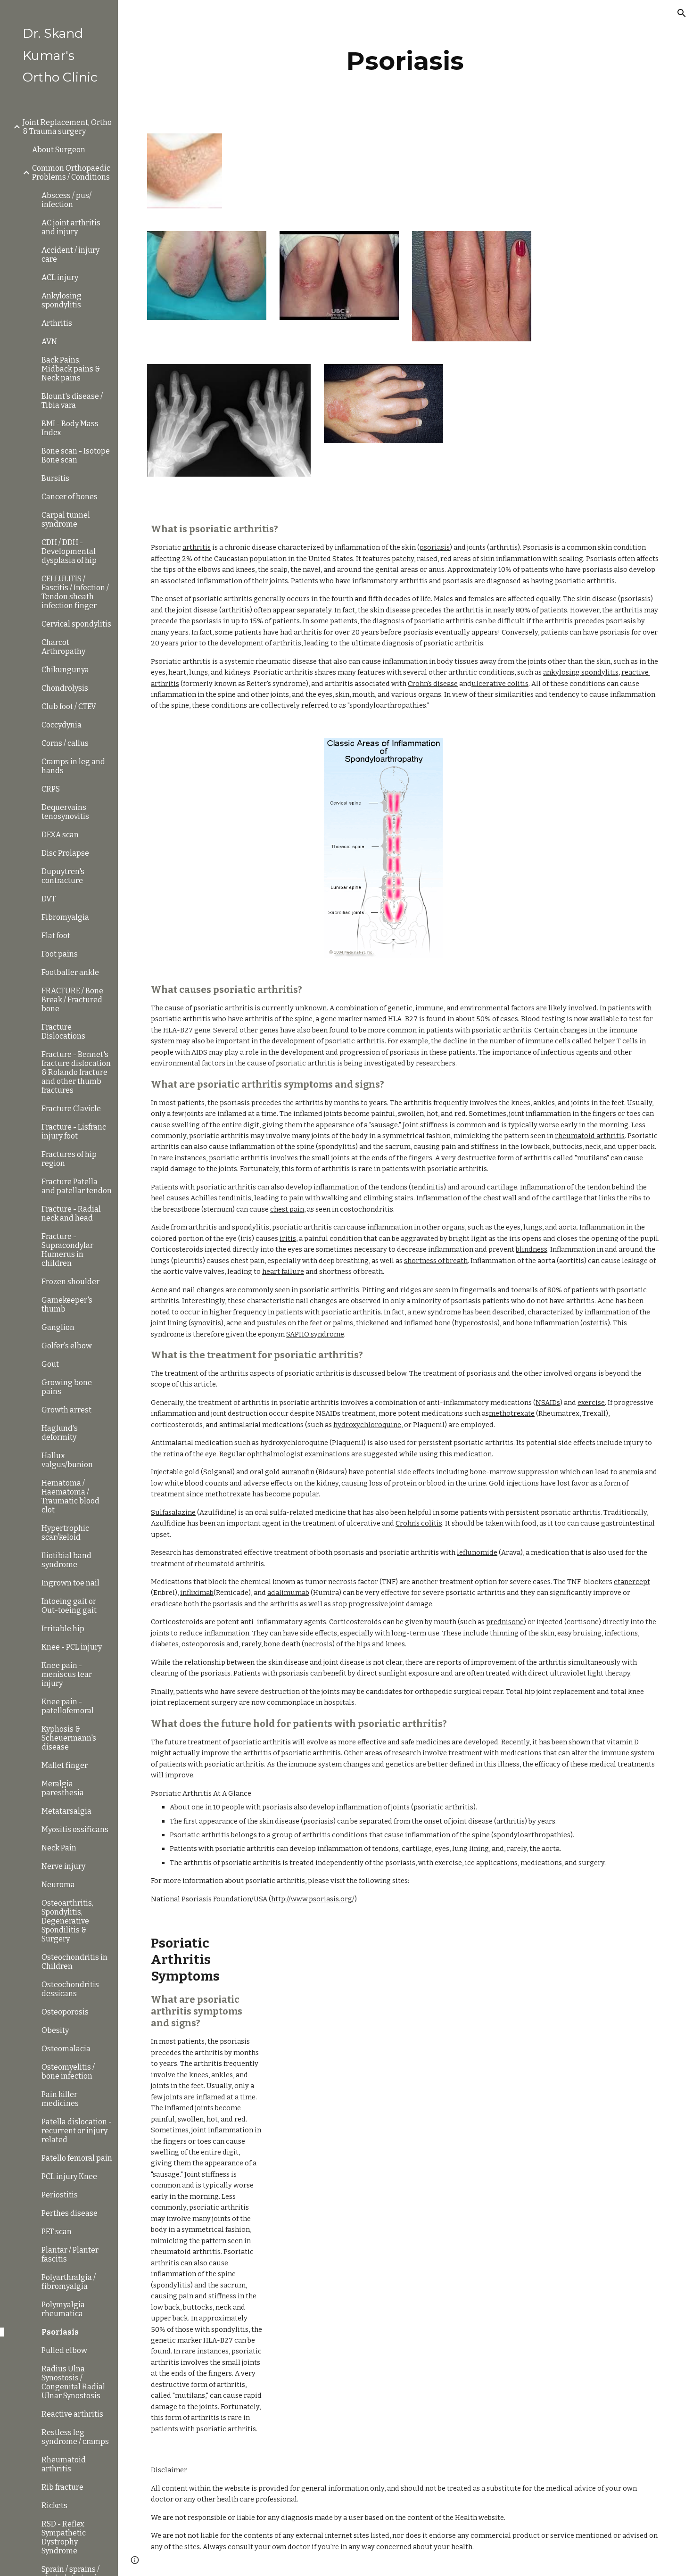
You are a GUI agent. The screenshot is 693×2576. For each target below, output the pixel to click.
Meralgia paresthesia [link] (63, 1788)
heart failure (283, 1271)
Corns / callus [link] (65, 743)
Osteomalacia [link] (66, 2049)
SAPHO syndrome (315, 1334)
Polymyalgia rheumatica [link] (63, 2309)
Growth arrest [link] (66, 1410)
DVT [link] (49, 899)
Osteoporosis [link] (65, 2012)
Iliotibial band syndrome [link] (66, 1560)
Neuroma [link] (58, 1885)
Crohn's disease (433, 684)
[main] (405, 61)
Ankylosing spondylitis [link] (62, 300)
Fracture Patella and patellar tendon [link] (77, 1186)
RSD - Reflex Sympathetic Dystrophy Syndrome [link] (64, 2537)
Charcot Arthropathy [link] (63, 647)
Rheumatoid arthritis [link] (64, 2464)
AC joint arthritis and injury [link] (71, 227)
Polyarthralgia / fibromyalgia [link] (69, 2282)
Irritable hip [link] (63, 1629)
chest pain (287, 1209)
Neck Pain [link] (59, 1848)
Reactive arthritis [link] (72, 2414)
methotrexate (512, 1413)
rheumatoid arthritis (590, 1136)
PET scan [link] (57, 2232)
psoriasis (435, 547)
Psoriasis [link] (60, 2332)
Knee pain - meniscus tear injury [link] (67, 1674)
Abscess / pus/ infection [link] (66, 200)
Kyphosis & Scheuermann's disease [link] (69, 1738)
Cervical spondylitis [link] (76, 624)
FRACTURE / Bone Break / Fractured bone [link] (72, 1000)
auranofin (298, 1472)
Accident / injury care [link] (70, 255)
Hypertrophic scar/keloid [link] (65, 1533)
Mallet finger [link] (65, 1765)
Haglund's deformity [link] (60, 1433)
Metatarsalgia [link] (66, 1811)
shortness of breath (436, 1261)
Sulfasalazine (173, 1512)
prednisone (505, 1622)
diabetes (165, 1644)
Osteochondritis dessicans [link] (70, 1989)
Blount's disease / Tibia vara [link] (72, 401)
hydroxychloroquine (367, 1425)
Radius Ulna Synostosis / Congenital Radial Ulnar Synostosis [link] (73, 2382)
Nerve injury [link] (63, 1866)
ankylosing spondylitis (581, 672)
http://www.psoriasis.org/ (313, 1899)
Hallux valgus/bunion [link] (67, 1460)
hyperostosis (476, 1323)
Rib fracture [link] (62, 2487)
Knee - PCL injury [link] (72, 1647)
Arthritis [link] (57, 323)
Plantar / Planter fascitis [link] (70, 2254)
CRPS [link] (51, 789)
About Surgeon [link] (59, 150)
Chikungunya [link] (65, 670)
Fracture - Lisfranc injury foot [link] (74, 1131)
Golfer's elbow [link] (67, 1346)
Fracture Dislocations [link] (63, 1032)
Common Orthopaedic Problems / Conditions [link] (71, 173)
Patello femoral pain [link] (77, 2158)
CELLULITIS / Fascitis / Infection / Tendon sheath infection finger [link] (75, 592)
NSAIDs (548, 1403)
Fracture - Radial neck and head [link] (71, 1214)
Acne (159, 1290)
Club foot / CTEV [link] (69, 706)
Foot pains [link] (60, 954)
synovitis (206, 1323)
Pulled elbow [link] (64, 2350)
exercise (591, 1403)
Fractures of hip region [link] (69, 1159)
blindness (532, 1249)
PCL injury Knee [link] (69, 2176)
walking (336, 1198)
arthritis (197, 547)
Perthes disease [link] (70, 2213)
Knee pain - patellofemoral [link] (68, 1706)
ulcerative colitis (500, 684)
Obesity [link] (55, 2030)
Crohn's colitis (419, 1523)
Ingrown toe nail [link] (70, 1583)
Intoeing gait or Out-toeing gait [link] (69, 1606)
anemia (631, 1472)
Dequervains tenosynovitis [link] (65, 812)
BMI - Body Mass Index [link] (70, 428)
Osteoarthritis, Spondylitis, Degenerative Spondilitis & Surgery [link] (67, 1921)
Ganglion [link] (58, 1327)
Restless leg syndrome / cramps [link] (75, 2437)
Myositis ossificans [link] (75, 1829)
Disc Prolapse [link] (65, 853)
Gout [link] (50, 1364)
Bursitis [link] (55, 478)
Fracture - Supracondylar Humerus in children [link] (67, 1250)
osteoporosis (203, 1644)
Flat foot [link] (56, 936)
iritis (288, 1238)
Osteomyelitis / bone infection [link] (68, 2072)
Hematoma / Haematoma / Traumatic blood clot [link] (70, 1496)
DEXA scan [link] (60, 835)
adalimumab (288, 1593)
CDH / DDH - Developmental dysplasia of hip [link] (69, 551)
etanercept (632, 1582)
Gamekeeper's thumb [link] (67, 1305)
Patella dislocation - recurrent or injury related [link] (77, 2131)
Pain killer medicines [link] (60, 2099)
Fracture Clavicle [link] (71, 1109)
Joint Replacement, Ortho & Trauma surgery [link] (67, 127)
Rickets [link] (54, 2506)
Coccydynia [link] (62, 725)
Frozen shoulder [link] (70, 1282)
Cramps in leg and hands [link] (73, 766)
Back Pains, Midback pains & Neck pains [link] (71, 369)
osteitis (595, 1323)
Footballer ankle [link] (70, 972)
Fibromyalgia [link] (65, 917)
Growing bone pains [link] (67, 1387)
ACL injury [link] (60, 277)
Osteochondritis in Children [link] (74, 1962)
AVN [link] (49, 342)
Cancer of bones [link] (70, 497)
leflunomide (477, 1552)
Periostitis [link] (60, 2195)
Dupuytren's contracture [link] (63, 876)
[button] (682, 13)
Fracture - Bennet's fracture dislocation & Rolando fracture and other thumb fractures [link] (76, 1072)
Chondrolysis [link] (65, 688)
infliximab (197, 1593)
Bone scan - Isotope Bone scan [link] (76, 455)
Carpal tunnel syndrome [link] (66, 520)
